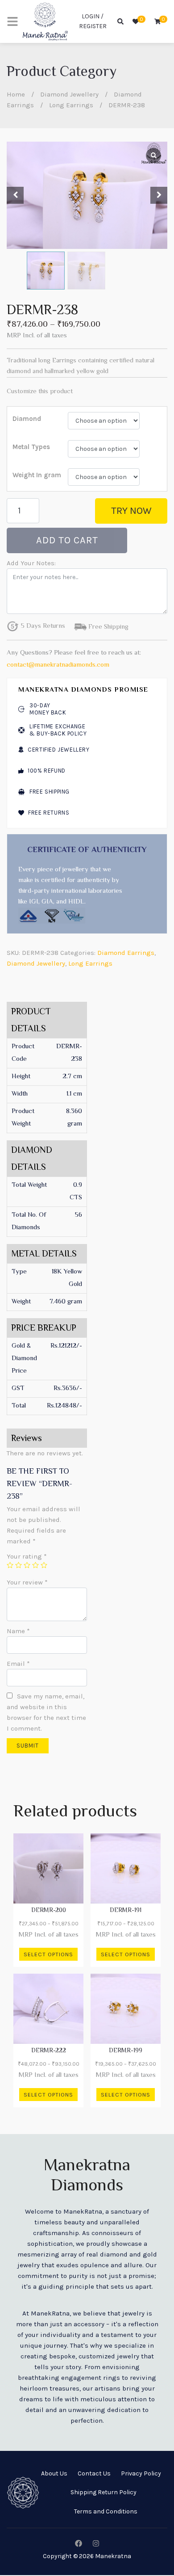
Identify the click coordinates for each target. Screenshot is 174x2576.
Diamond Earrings (126, 953)
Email (18, 1664)
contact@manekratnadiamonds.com (58, 665)
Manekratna (113, 2556)
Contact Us (94, 2473)
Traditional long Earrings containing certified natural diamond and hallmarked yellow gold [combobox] (81, 366)
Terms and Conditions (106, 2511)
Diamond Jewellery (69, 94)
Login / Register (93, 21)
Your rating (27, 1556)
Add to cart (67, 540)
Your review (27, 1582)
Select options (48, 1954)
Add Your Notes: (31, 563)
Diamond (27, 419)
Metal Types (31, 447)
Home (16, 94)
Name (18, 1631)
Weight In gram (37, 475)
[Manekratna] (45, 21)
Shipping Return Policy (104, 2492)
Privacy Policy (141, 2473)
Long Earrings (71, 105)
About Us (54, 2473)
